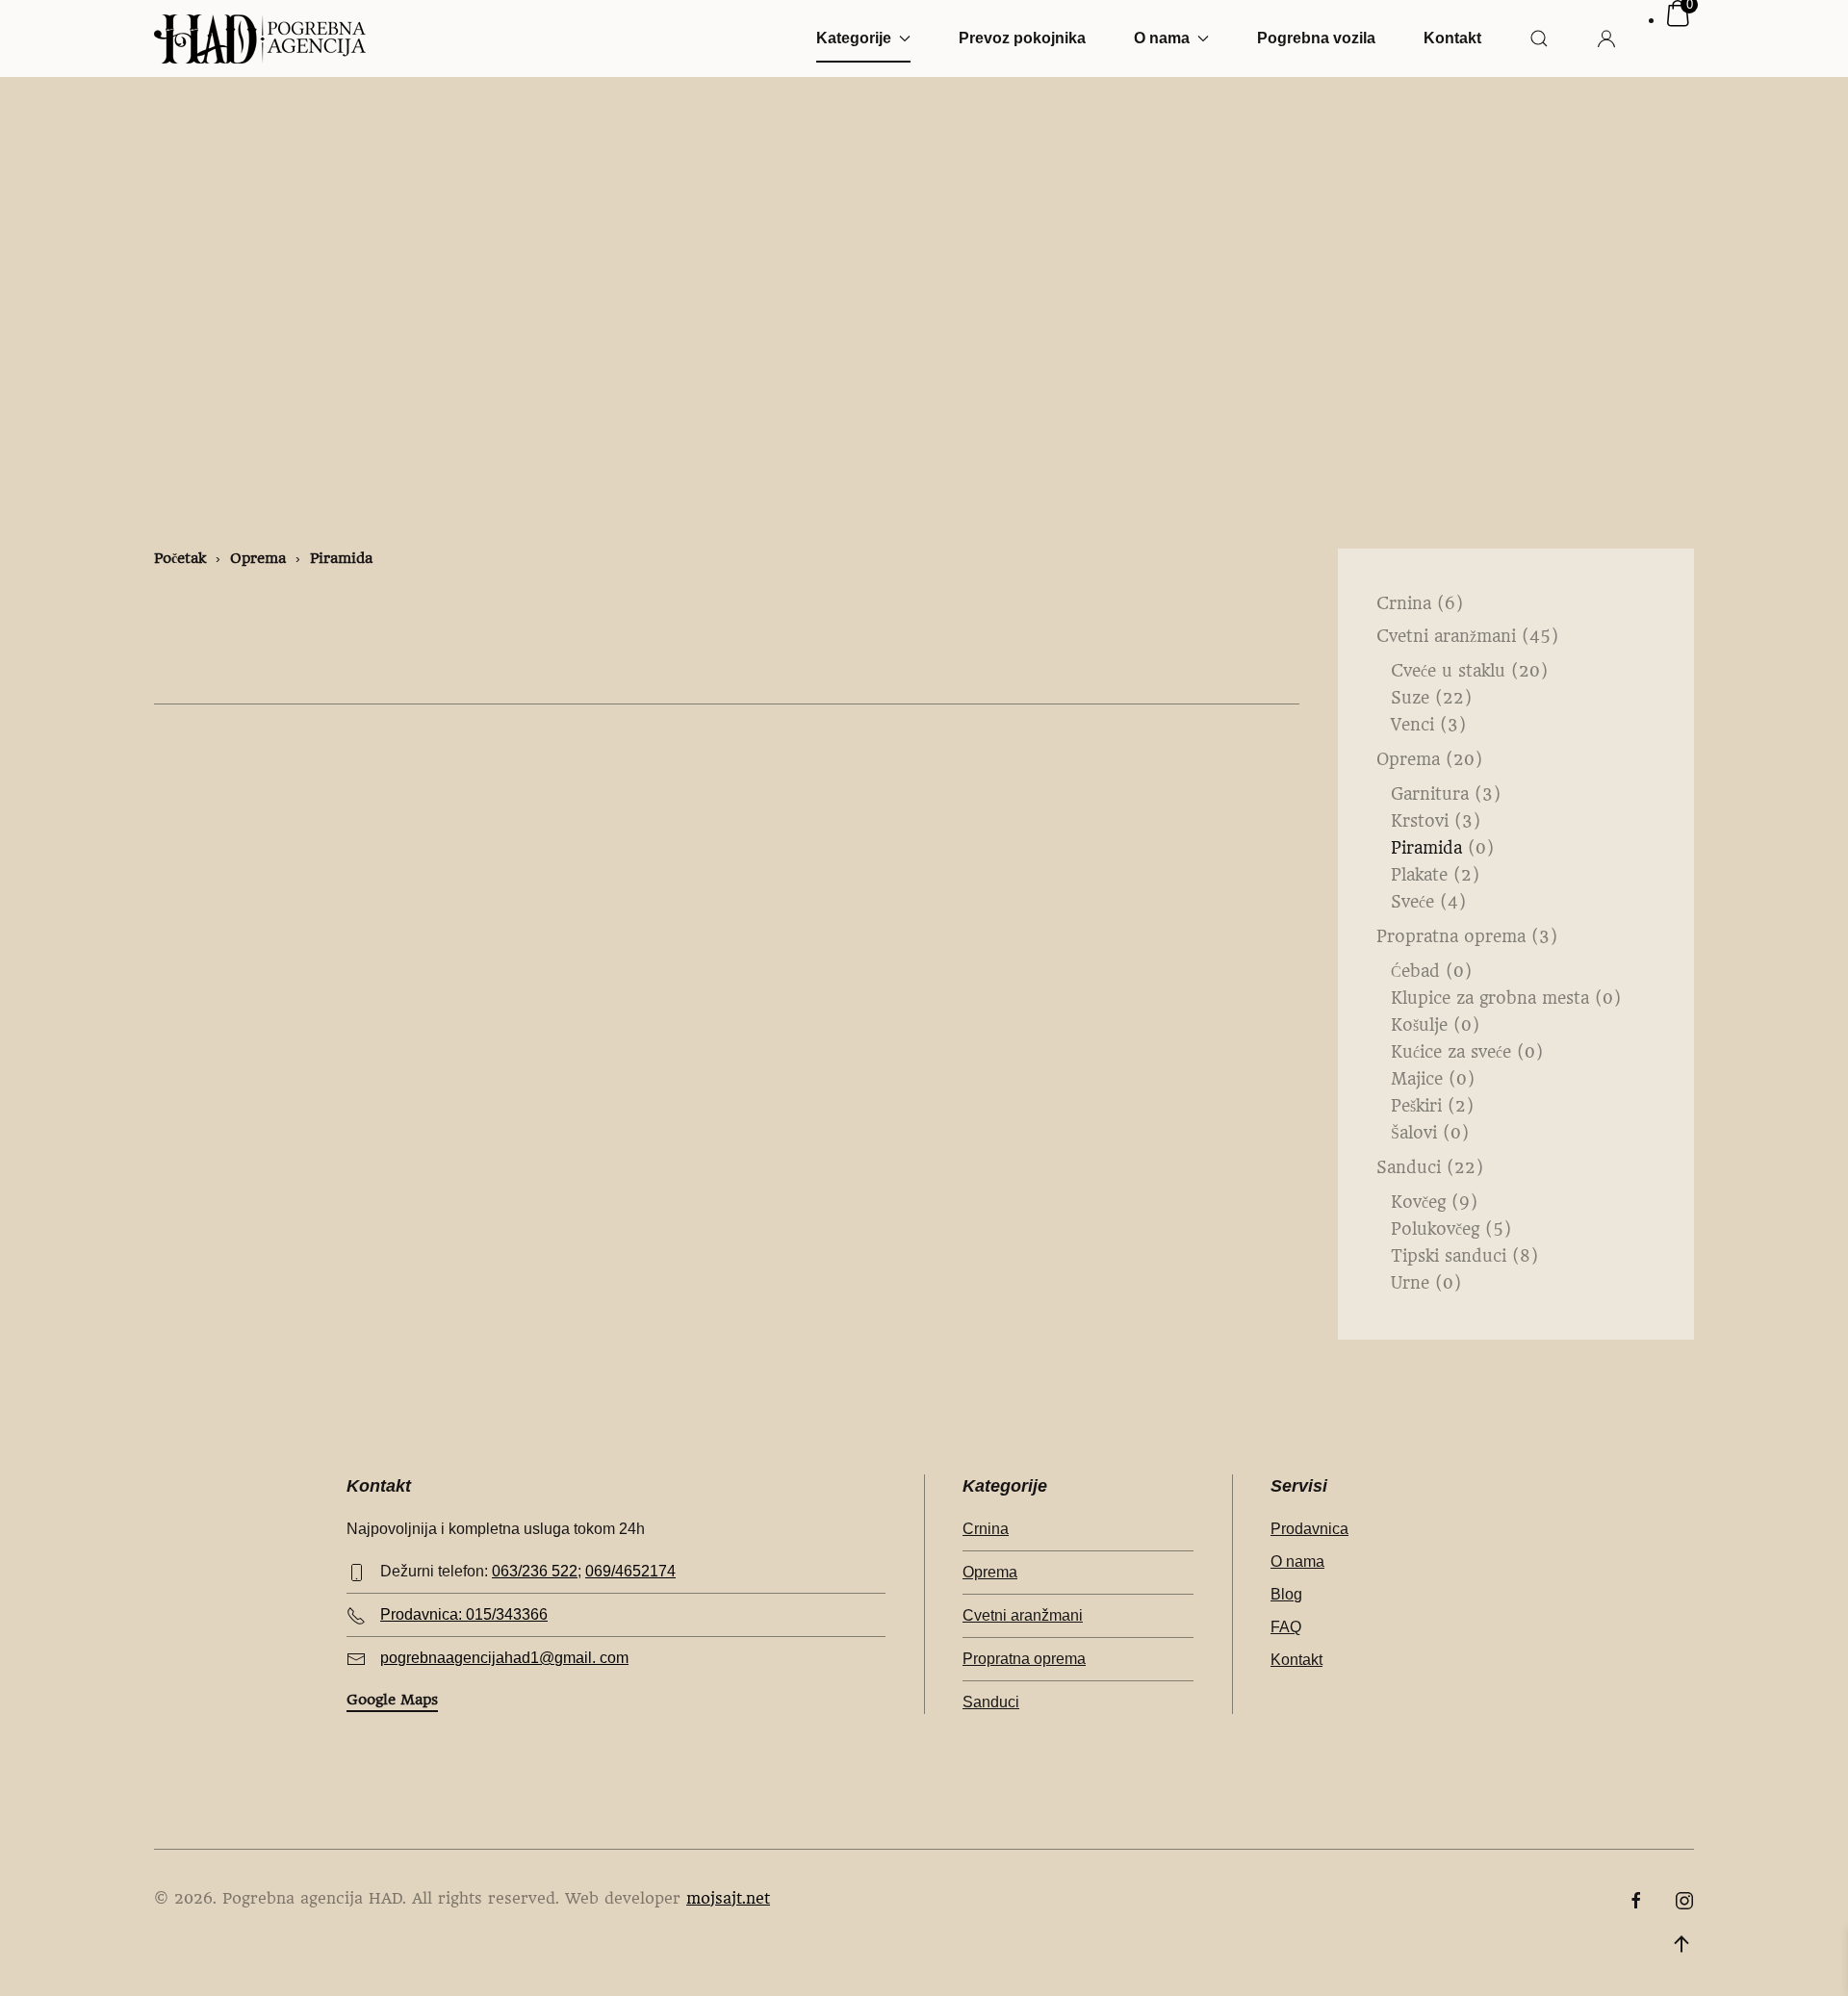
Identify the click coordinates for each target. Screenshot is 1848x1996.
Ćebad (1415, 971)
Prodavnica (1309, 1529)
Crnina (1404, 603)
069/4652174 (630, 1571)
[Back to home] (260, 38)
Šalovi (1414, 1133)
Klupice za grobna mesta (1490, 998)
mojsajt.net (728, 1898)
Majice (1417, 1079)
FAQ (1286, 1627)
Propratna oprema (1451, 936)
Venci (1412, 725)
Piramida (1426, 848)
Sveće (1412, 902)
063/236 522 (535, 1571)
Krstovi (1420, 821)
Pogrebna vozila (1316, 38)
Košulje (1419, 1025)
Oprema (1408, 759)
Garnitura (1430, 794)
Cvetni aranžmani (1446, 636)
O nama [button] (1162, 38)
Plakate (1419, 875)
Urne (1410, 1283)
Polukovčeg (1435, 1229)
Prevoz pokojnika (1022, 38)
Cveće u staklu (1448, 671)
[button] (1539, 38)
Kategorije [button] (854, 38)
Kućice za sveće (1451, 1052)
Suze (1410, 698)
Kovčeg (1418, 1202)
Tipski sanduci (1449, 1256)
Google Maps (392, 1700)
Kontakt (1452, 38)
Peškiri (1416, 1106)
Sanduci (1409, 1167)
